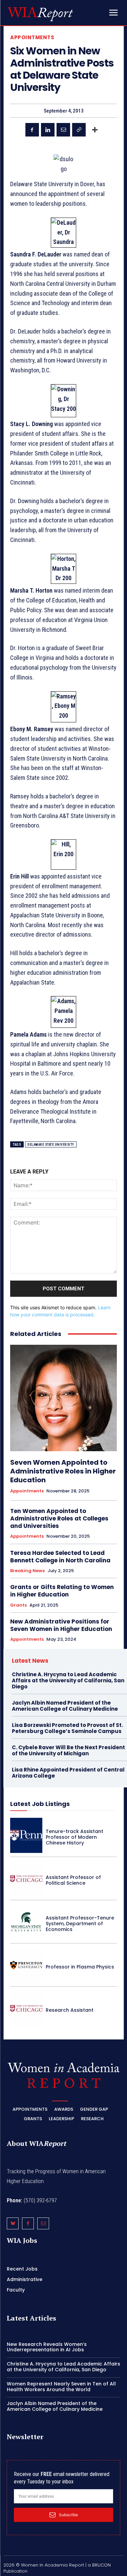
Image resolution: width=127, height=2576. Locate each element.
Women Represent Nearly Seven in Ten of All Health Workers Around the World (61, 2387)
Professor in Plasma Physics (80, 1967)
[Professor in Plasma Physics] (26, 1965)
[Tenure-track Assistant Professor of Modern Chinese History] (26, 1835)
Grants (18, 1605)
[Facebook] (32, 130)
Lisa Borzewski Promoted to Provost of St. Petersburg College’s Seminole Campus (67, 1728)
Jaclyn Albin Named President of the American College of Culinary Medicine (65, 1706)
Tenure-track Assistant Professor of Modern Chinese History (75, 1837)
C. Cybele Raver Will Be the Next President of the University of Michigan (68, 1750)
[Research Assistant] (26, 2008)
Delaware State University (51, 1145)
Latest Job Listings (40, 1804)
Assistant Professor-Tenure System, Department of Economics (80, 1924)
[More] (95, 130)
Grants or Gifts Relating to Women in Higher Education (62, 1591)
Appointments (32, 37)
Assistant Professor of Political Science (73, 1880)
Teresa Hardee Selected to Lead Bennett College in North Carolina (60, 1557)
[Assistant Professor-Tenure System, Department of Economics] (26, 1922)
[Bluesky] (13, 2223)
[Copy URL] (79, 130)
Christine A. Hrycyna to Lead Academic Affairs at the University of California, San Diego (68, 1680)
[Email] (63, 130)
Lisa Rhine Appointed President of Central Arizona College (68, 1773)
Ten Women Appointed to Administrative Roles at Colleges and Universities (59, 1518)
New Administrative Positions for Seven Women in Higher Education (61, 1625)
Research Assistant (70, 2010)
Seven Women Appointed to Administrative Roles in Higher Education (63, 1471)
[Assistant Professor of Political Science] (26, 1879)
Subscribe (68, 2515)
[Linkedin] (48, 130)
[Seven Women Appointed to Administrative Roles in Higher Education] (63, 1398)
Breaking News (27, 1571)
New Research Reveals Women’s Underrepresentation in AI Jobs (47, 2347)
